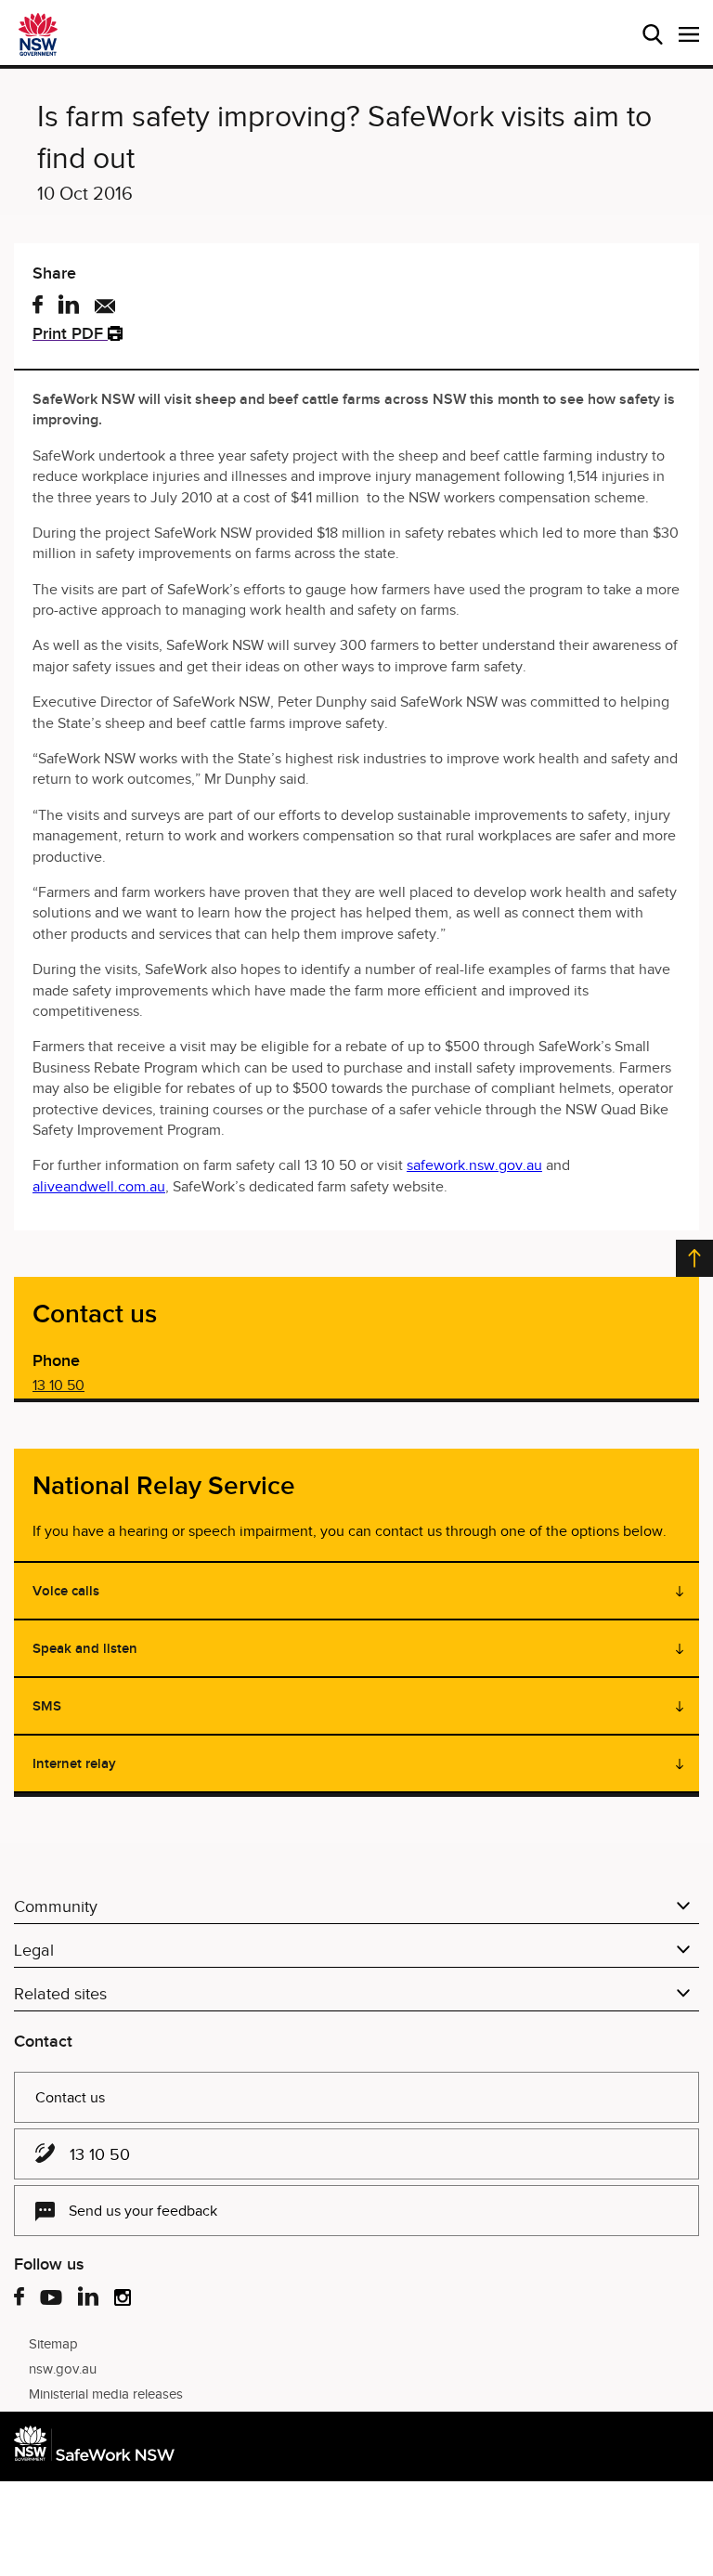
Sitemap (53, 2344)
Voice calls (66, 1591)
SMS (47, 1706)
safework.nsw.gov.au (474, 1165)
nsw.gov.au (63, 2369)
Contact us (70, 2098)
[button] (689, 34)
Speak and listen (85, 1648)
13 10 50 (58, 1386)
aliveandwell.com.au (99, 1187)
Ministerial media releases (106, 2394)
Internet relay (74, 1763)
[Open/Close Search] (653, 34)
